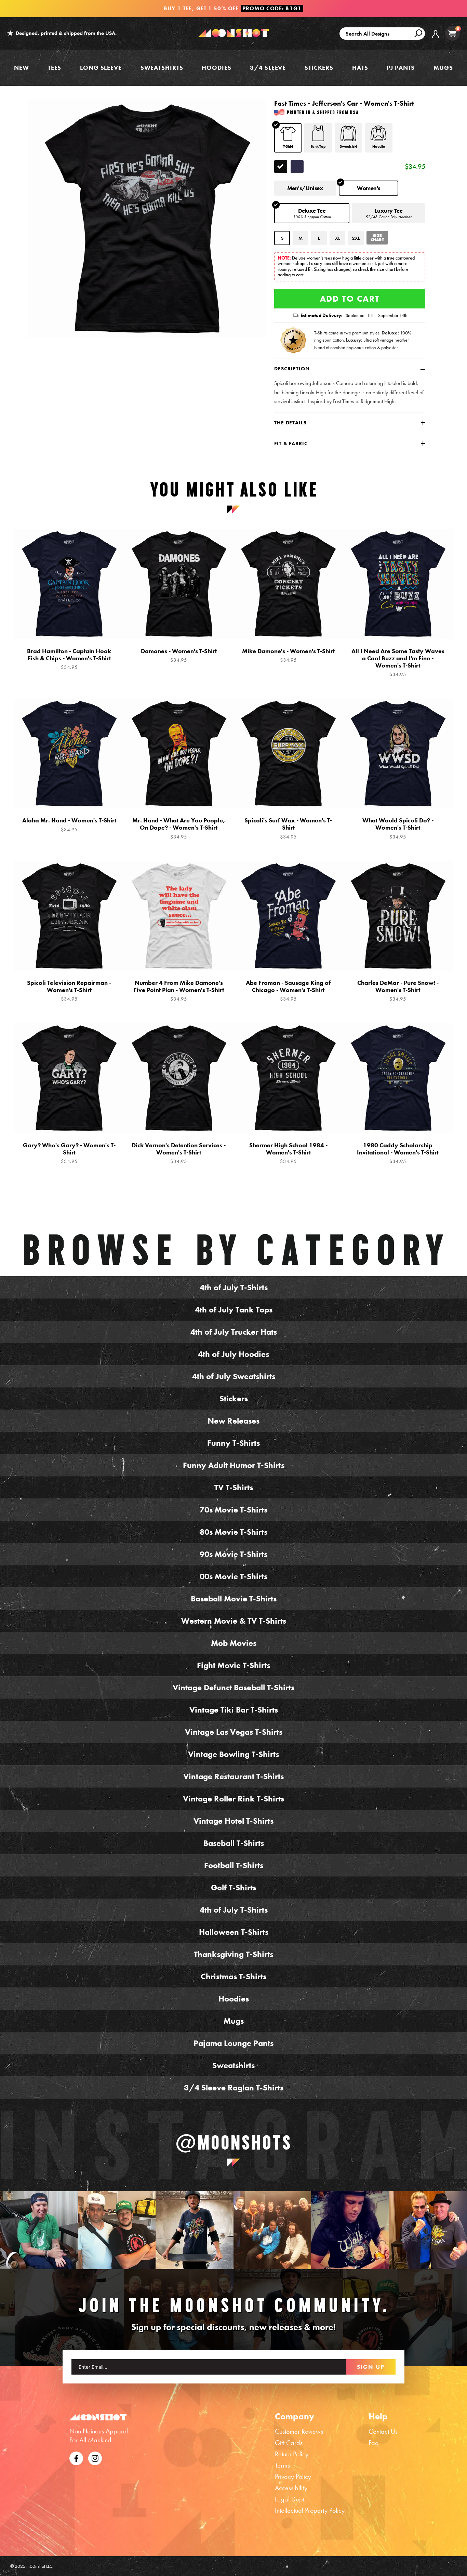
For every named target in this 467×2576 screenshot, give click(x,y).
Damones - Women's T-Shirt (179, 655)
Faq (374, 2443)
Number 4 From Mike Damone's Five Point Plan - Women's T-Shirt (179, 991)
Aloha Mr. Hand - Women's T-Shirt (69, 825)
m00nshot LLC (39, 2566)
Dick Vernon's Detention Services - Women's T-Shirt (179, 1153)
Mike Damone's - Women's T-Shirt (288, 655)
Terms (282, 2465)
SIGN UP (371, 2367)
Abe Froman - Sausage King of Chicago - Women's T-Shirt (288, 991)
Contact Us (383, 2431)
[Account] (436, 39)
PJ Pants (401, 68)
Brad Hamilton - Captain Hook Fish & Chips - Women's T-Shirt (69, 659)
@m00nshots (234, 2142)
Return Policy (292, 2454)
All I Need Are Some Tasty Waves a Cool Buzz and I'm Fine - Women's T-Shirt (398, 663)
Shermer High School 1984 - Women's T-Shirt (288, 1153)
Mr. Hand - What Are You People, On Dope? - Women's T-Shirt (179, 828)
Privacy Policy (293, 2476)
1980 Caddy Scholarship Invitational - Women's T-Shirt (398, 1153)
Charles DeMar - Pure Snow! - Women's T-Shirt (398, 991)
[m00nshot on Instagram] (39, 2230)
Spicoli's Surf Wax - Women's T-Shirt (288, 828)
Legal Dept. (290, 2499)
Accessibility (291, 2488)
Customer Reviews (299, 2431)
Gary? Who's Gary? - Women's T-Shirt (69, 1153)
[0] (452, 33)
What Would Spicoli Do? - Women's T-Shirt (398, 828)
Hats (360, 68)
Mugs (443, 68)
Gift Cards (289, 2443)
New (22, 68)
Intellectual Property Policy (310, 2510)
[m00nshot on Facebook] (76, 2457)
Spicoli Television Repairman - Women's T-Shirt (69, 991)
